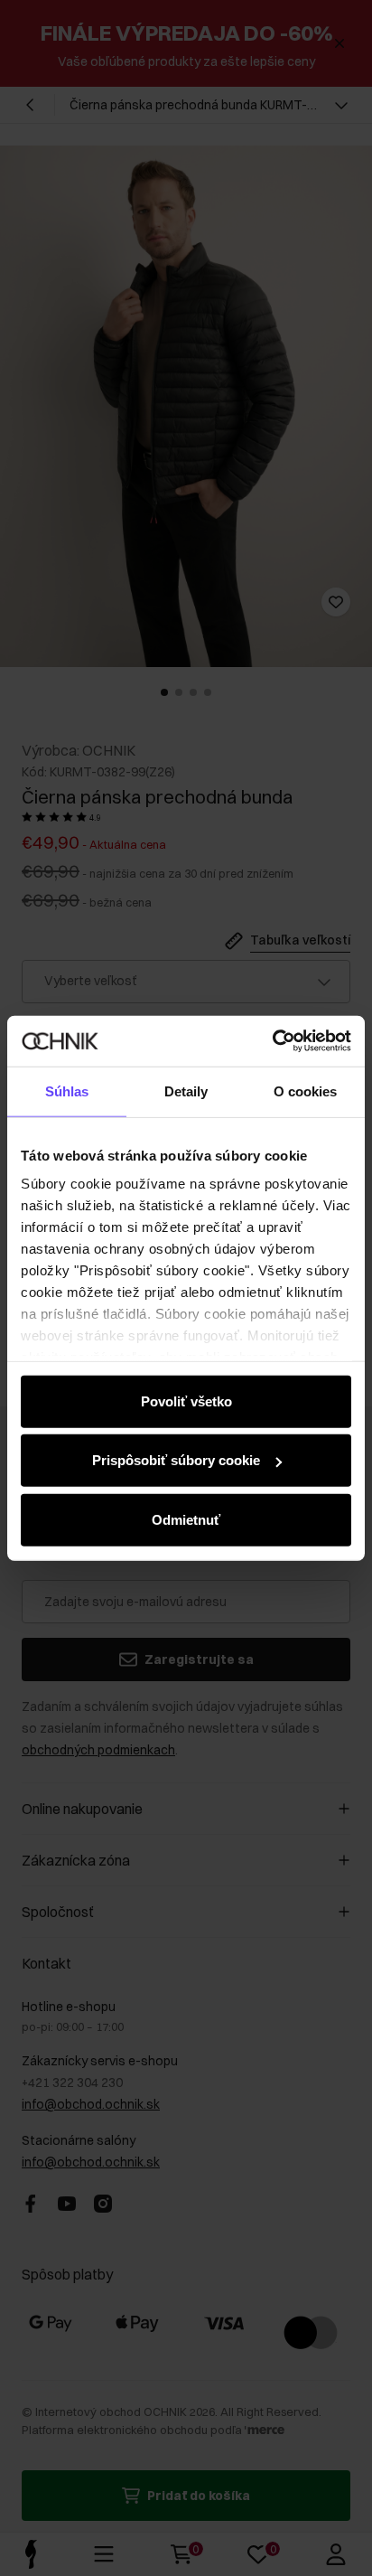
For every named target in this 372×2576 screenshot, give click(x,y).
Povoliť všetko (186, 1401)
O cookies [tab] (306, 1091)
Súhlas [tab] (67, 1091)
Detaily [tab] (186, 1091)
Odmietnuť (186, 1519)
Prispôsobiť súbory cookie (176, 1460)
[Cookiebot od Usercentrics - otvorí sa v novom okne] (272, 1041)
